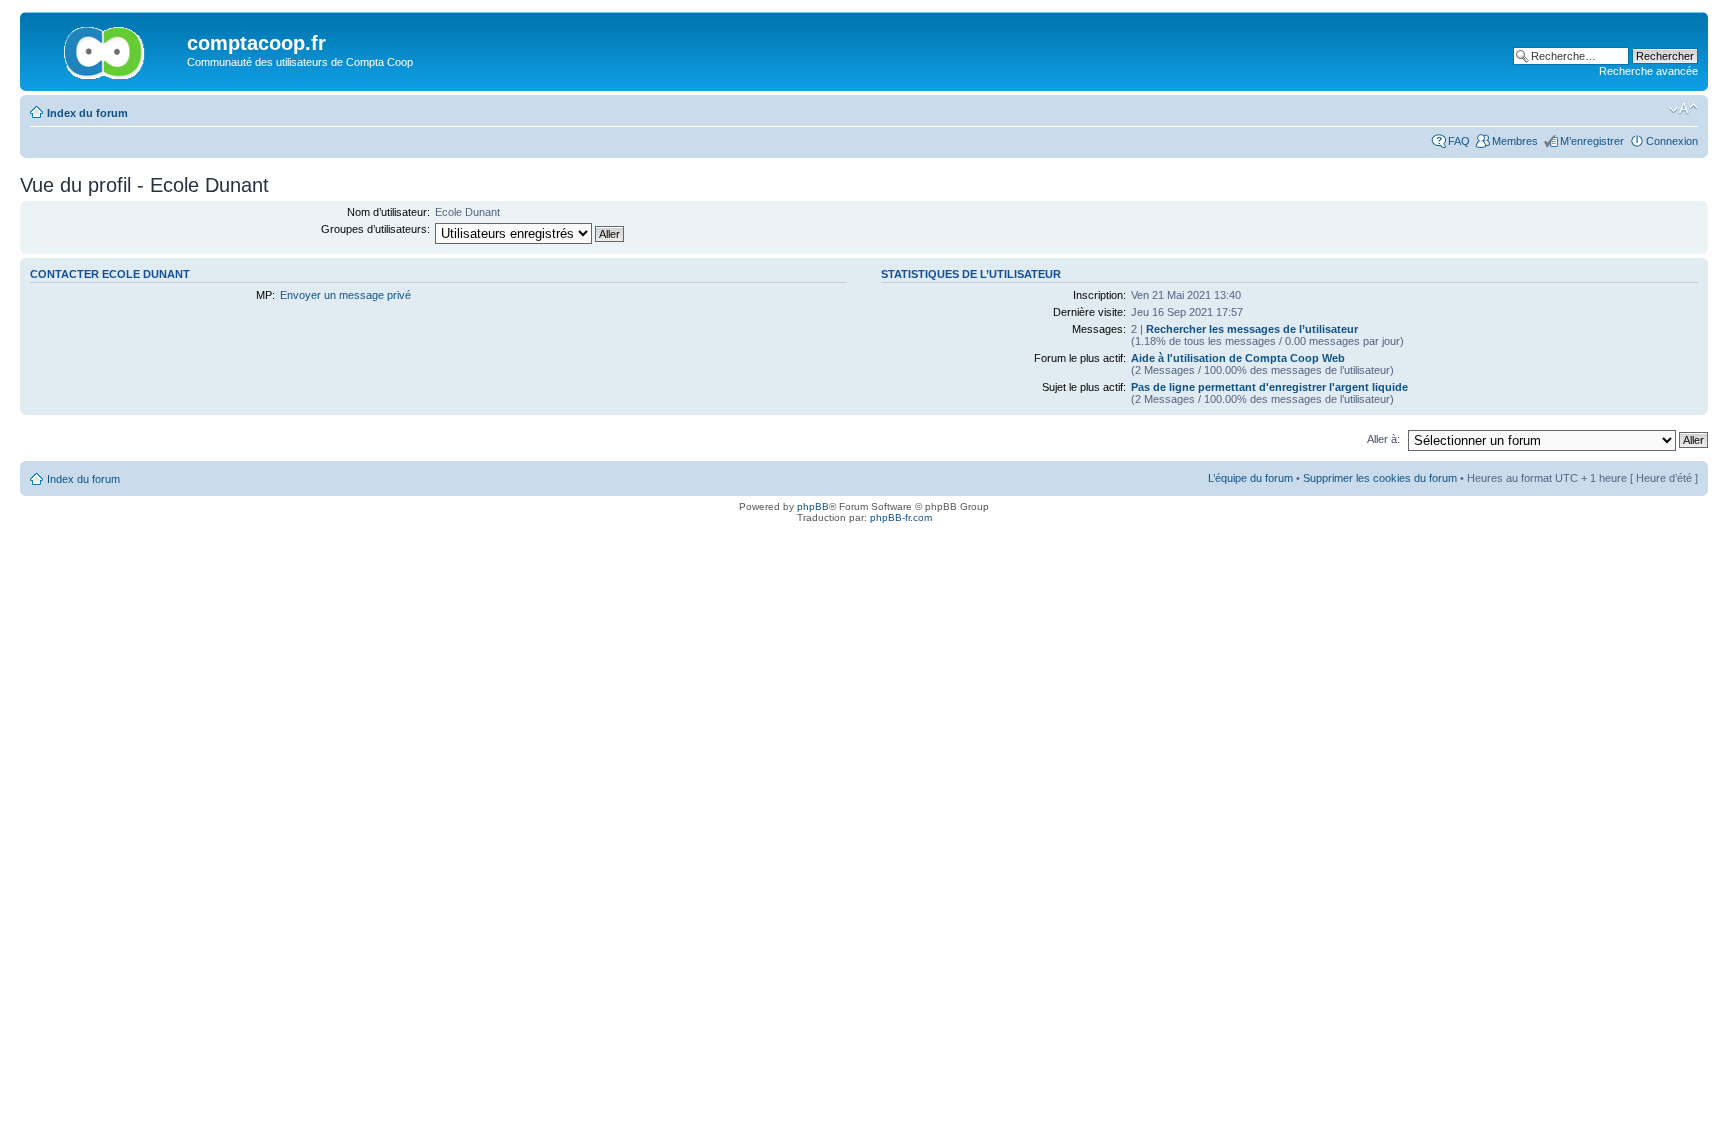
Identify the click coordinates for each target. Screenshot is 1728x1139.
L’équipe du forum (1250, 478)
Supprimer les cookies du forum (1380, 478)
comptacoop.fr (256, 43)
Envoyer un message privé (345, 295)
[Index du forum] (106, 49)
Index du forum (87, 113)
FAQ (1459, 141)
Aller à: (1383, 439)
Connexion (1672, 141)
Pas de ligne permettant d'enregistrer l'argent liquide (1269, 387)
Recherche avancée (1648, 71)
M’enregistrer (1592, 141)
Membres (1515, 141)
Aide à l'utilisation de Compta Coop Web (1238, 358)
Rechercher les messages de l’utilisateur (1252, 329)
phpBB (813, 506)
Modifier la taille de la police (1683, 109)
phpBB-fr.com (901, 517)
